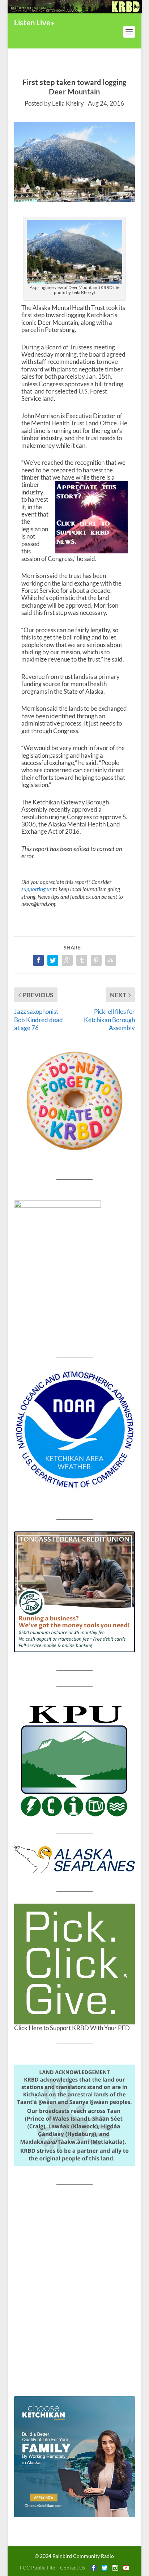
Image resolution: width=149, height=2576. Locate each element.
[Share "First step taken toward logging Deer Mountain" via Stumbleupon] (111, 960)
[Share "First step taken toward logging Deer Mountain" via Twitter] (53, 960)
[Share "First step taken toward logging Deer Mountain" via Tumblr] (82, 960)
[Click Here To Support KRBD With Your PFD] (74, 1964)
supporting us (37, 889)
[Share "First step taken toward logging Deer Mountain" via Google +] (67, 960)
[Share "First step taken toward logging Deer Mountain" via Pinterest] (96, 960)
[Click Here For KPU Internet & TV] (74, 1760)
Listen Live (32, 22)
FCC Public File (37, 2568)
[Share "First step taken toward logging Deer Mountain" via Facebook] (38, 960)
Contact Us (73, 2568)
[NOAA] (74, 1430)
